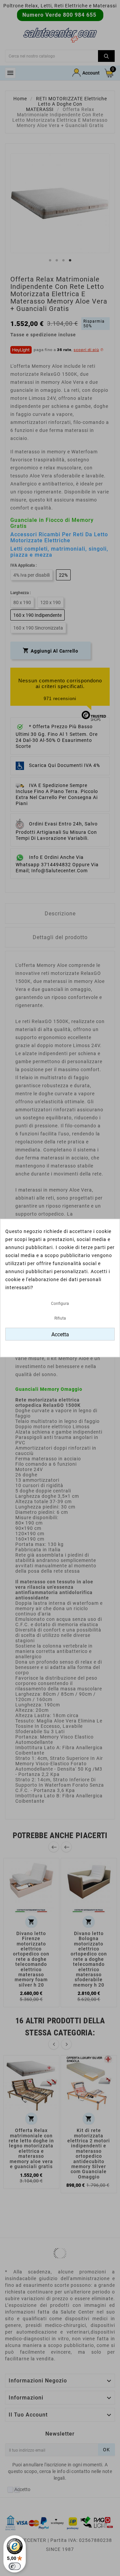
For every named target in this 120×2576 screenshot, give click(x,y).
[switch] (15, 2566)
